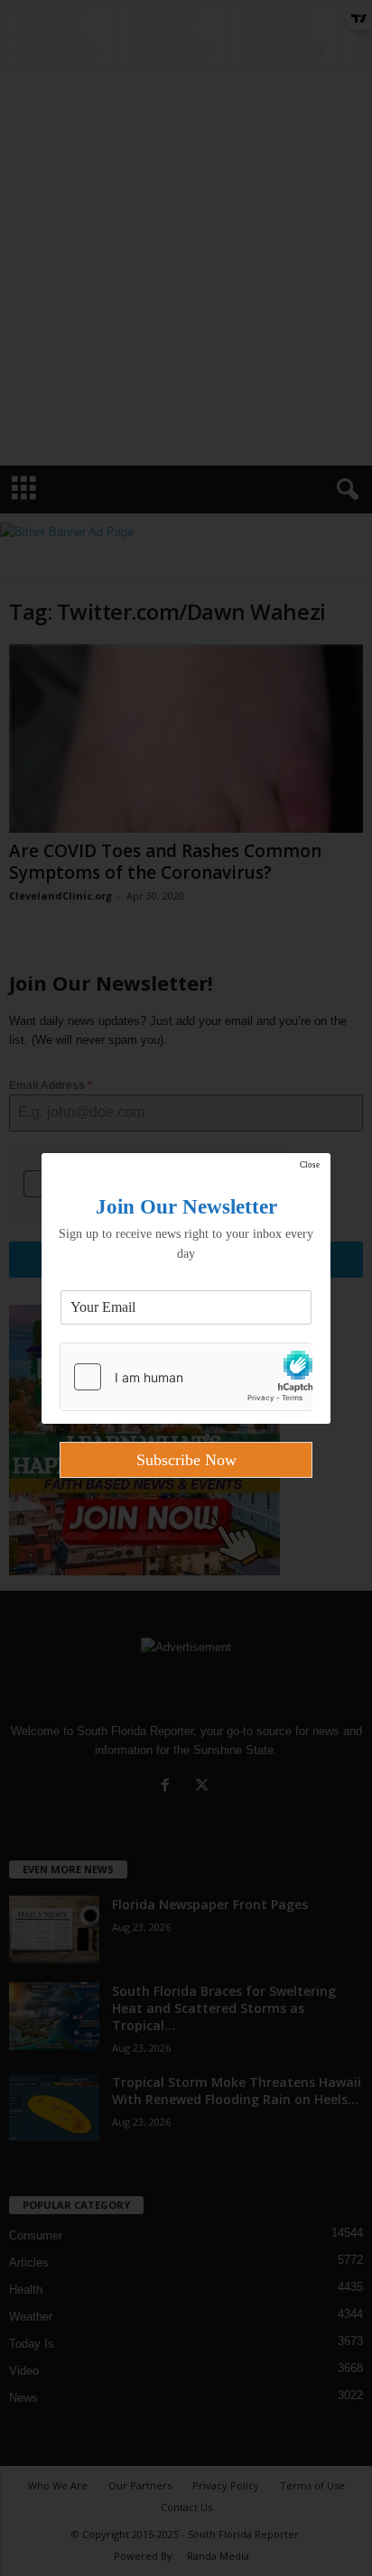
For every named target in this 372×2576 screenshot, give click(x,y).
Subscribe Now (186, 1460)
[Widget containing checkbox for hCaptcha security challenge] (186, 1377)
